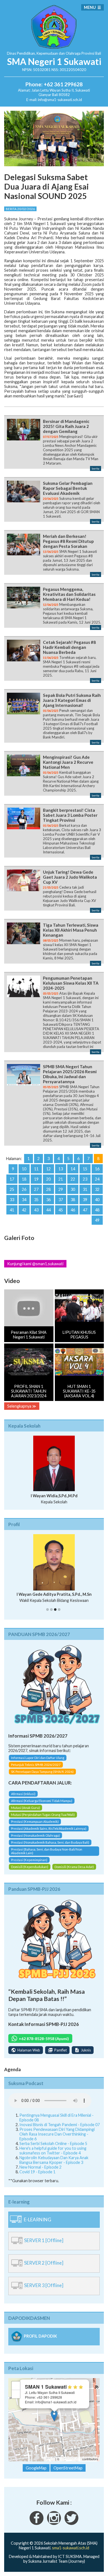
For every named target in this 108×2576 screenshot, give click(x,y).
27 (36, 1189)
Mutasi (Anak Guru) (25, 1808)
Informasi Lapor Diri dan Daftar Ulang (38, 1758)
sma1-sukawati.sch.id (71, 2548)
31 (85, 1189)
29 (61, 1189)
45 (61, 1210)
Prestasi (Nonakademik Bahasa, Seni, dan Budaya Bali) (50, 1842)
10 (24, 1169)
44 (48, 1210)
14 (73, 1169)
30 (73, 1189)
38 (73, 1200)
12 (48, 1169)
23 (85, 1179)
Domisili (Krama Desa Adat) (74, 1867)
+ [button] (16, 2385)
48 (97, 1210)
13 (61, 1169)
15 (85, 1169)
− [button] (16, 2394)
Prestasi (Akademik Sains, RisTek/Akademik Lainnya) (49, 1828)
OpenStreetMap (71, 2459)
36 (48, 1200)
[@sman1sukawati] (71, 2523)
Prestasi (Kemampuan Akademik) (35, 1822)
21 (61, 1179)
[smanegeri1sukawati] (37, 2523)
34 (24, 1200)
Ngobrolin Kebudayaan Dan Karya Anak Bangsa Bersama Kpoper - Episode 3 (54, 2160)
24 (97, 1179)
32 (97, 1189)
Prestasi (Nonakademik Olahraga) (35, 1835)
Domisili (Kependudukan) (30, 1867)
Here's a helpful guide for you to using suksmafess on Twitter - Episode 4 (53, 2151)
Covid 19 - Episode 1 (37, 2172)
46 (73, 1210)
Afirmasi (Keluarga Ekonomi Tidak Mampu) (42, 1801)
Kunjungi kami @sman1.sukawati (35, 1264)
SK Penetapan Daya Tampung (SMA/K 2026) (42, 1772)
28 (48, 1189)
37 (61, 1200)
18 (24, 1179)
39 (85, 1200)
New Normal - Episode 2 (40, 2167)
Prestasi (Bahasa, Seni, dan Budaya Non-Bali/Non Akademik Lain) (47, 1851)
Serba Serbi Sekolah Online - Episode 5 (53, 2143)
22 (73, 1179)
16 (97, 1169)
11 (36, 1169)
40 (97, 1200)
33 (12, 1200)
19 (36, 1179)
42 (24, 1210)
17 (12, 1179)
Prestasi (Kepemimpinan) (29, 1860)
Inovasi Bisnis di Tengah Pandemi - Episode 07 (60, 2125)
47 (85, 1210)
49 (97, 1220)
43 (36, 1210)
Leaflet (50, 2459)
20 (48, 1179)
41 (12, 1210)
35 (36, 1200)
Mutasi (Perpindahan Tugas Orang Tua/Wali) (43, 1815)
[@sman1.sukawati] (54, 2523)
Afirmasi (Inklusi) (23, 1794)
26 (24, 1189)
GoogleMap (36, 2468)
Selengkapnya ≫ (22, 1406)
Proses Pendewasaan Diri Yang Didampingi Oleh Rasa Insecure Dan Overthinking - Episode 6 (57, 2134)
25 (12, 1189)
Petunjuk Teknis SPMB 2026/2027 (36, 1765)
